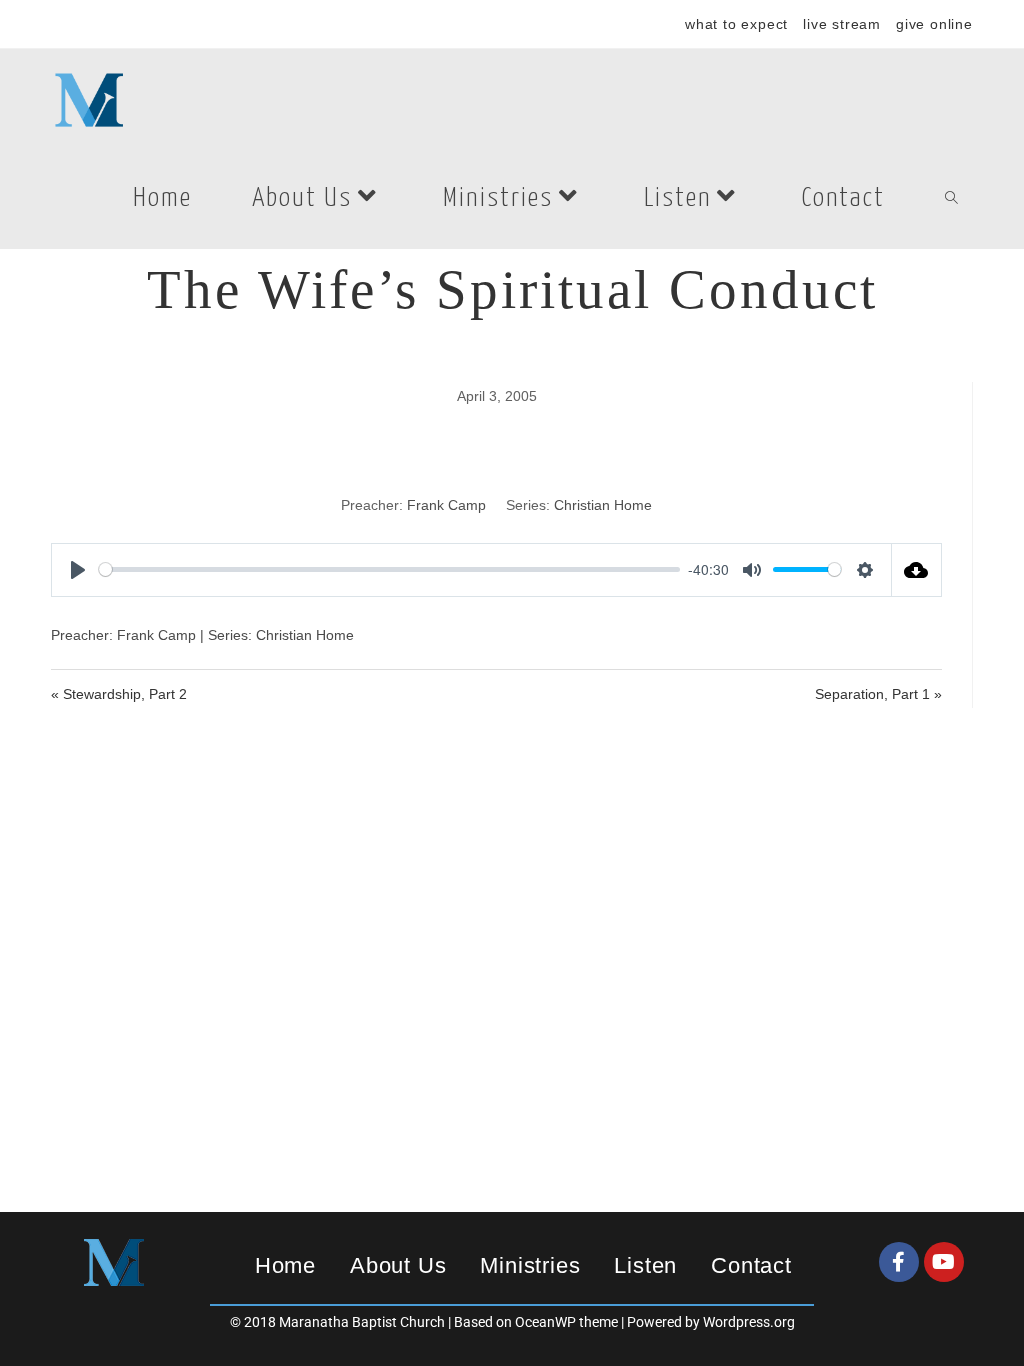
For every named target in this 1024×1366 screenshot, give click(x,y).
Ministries (530, 1265)
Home (285, 1265)
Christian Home (603, 505)
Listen (645, 1265)
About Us (398, 1265)
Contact (751, 1265)
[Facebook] (899, 1262)
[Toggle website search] (951, 199)
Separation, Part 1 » (878, 694)
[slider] (389, 569)
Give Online (934, 24)
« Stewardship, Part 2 (119, 694)
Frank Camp (446, 505)
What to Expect (736, 24)
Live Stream (842, 24)
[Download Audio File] (917, 570)
